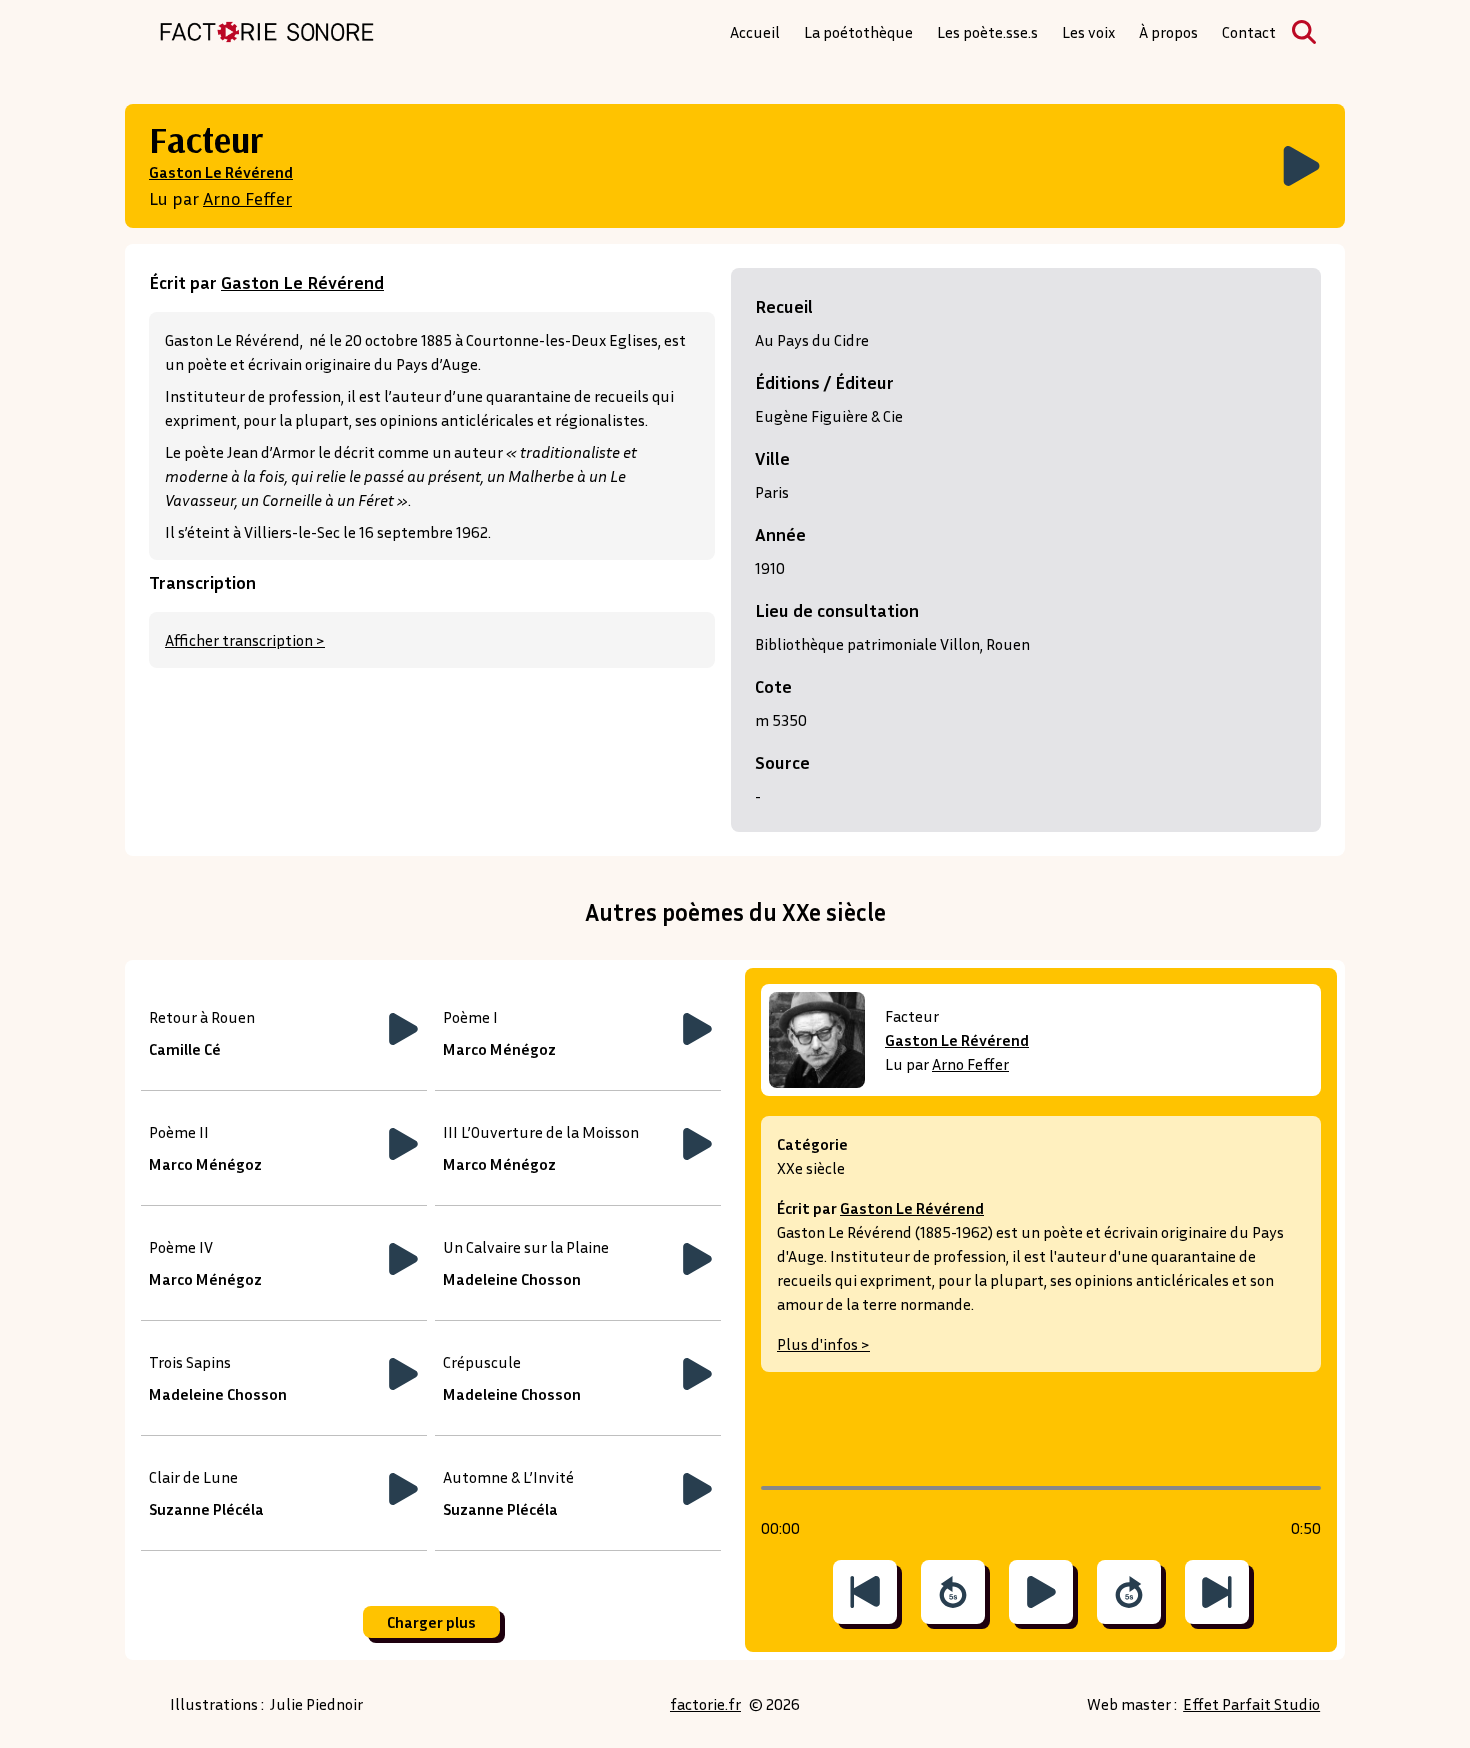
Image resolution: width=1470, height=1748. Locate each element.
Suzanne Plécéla (206, 1509)
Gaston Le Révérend (221, 172)
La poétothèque (858, 32)
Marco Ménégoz (499, 1049)
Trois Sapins (190, 1362)
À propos (1168, 32)
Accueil (755, 32)
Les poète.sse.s (987, 32)
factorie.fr (705, 1704)
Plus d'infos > (823, 1344)
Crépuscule (482, 1362)
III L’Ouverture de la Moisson (541, 1132)
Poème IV (181, 1247)
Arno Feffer (247, 198)
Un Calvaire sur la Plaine (526, 1247)
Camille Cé (185, 1049)
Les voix (1088, 32)
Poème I (470, 1017)
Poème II (179, 1132)
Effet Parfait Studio (1251, 1704)
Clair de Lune (193, 1477)
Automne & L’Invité (508, 1477)
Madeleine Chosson (512, 1279)
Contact (1249, 32)
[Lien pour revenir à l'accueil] (267, 32)
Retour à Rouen (202, 1017)
